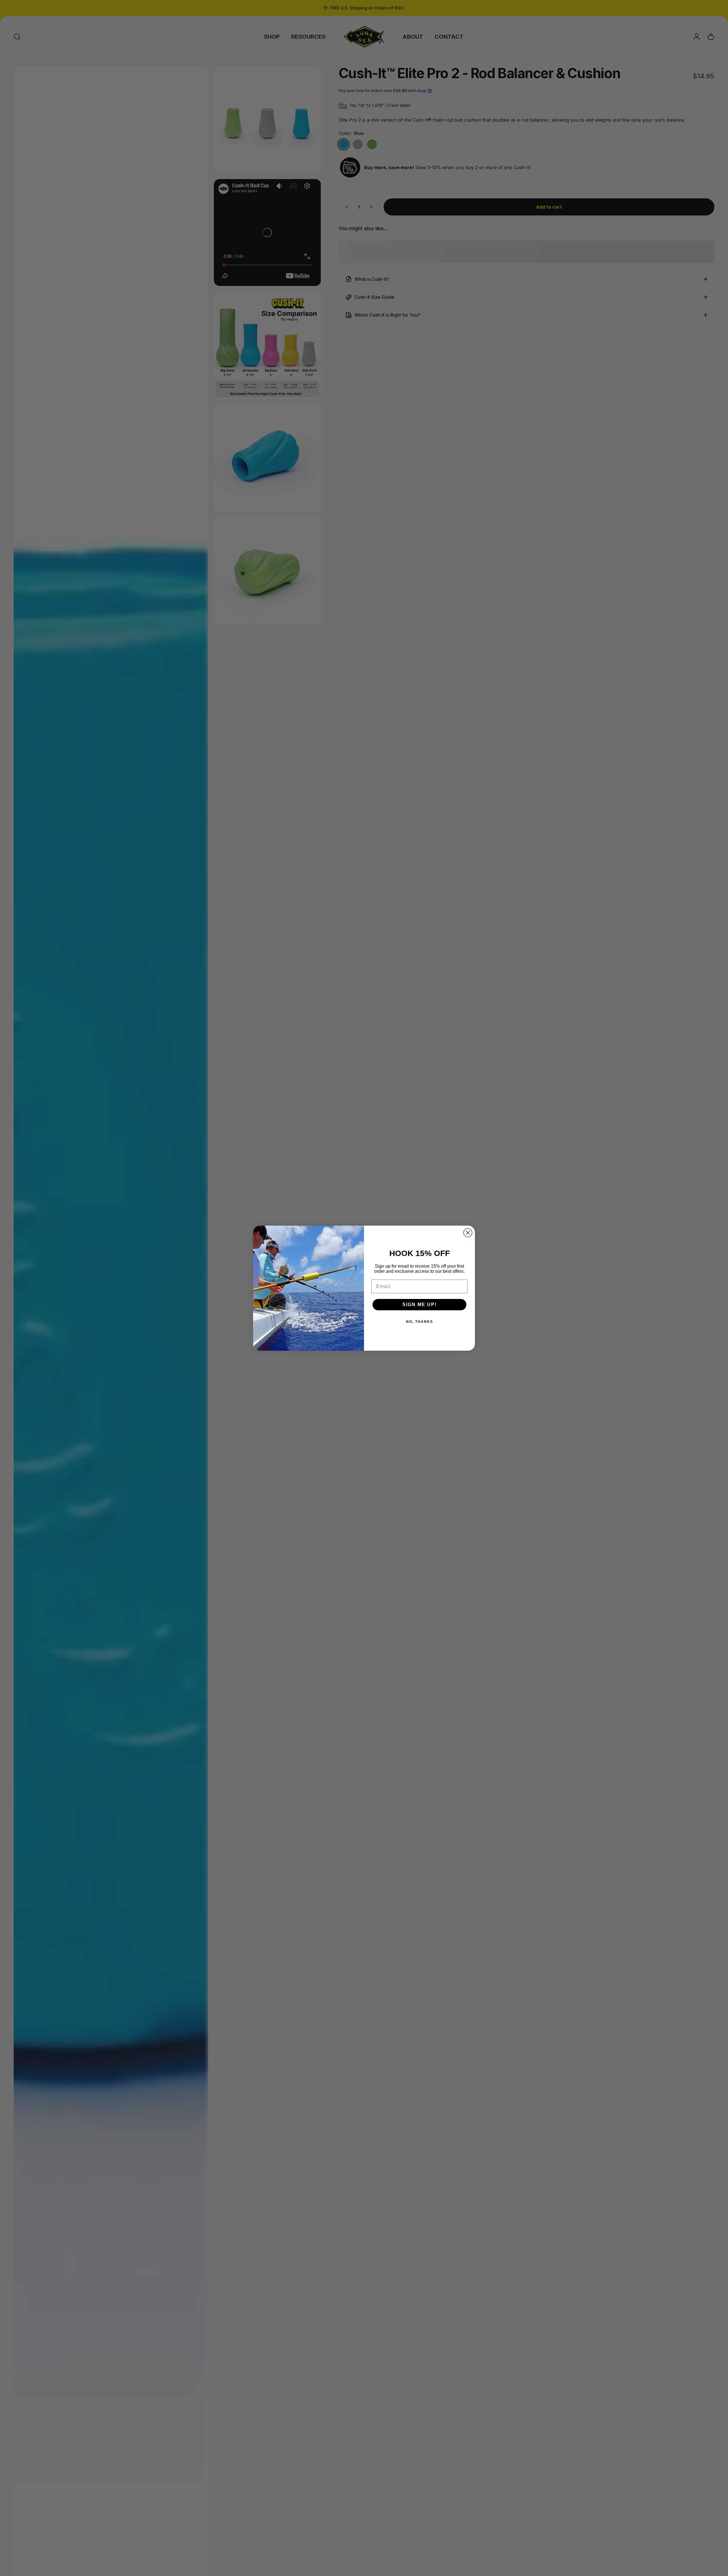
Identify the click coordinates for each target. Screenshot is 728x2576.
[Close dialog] (468, 1233)
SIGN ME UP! (420, 1304)
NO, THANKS (420, 1322)
